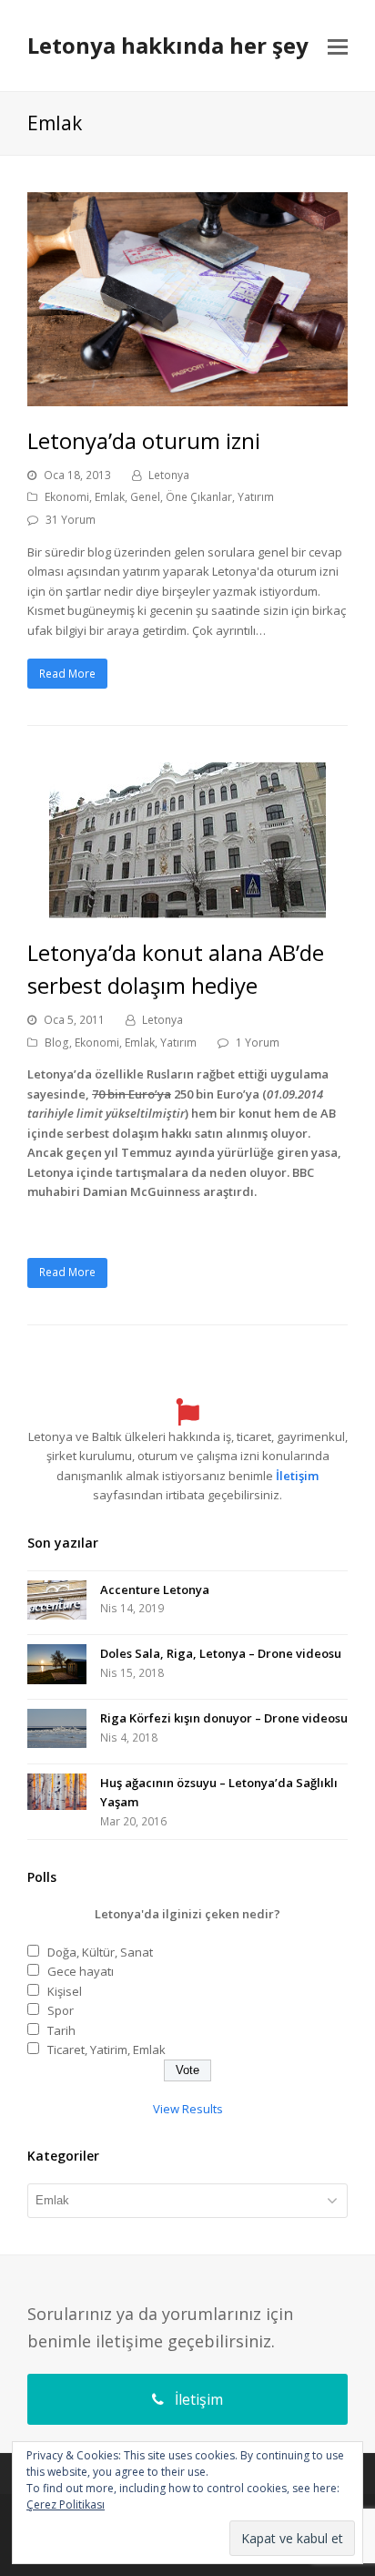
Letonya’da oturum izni (144, 440)
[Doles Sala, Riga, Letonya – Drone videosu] (57, 1667)
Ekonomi (67, 497)
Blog (57, 1043)
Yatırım (256, 497)
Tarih (61, 2030)
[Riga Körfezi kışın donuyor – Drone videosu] (57, 1732)
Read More (67, 674)
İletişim (297, 1476)
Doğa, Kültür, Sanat (100, 1952)
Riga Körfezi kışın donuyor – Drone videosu (224, 1718)
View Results (188, 2109)
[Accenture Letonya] (57, 1603)
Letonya (169, 475)
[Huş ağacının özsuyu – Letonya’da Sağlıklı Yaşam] (57, 1795)
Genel (145, 497)
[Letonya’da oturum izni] (187, 395)
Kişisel (65, 1991)
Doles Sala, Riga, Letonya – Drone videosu (221, 1653)
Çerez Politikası (66, 2504)
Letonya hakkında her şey (168, 45)
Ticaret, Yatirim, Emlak (106, 2050)
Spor (61, 2010)
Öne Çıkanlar (199, 497)
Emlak (110, 497)
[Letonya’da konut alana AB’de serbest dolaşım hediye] (187, 907)
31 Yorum (71, 520)
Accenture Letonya (155, 1590)
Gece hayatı (81, 1971)
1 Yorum (258, 1043)
